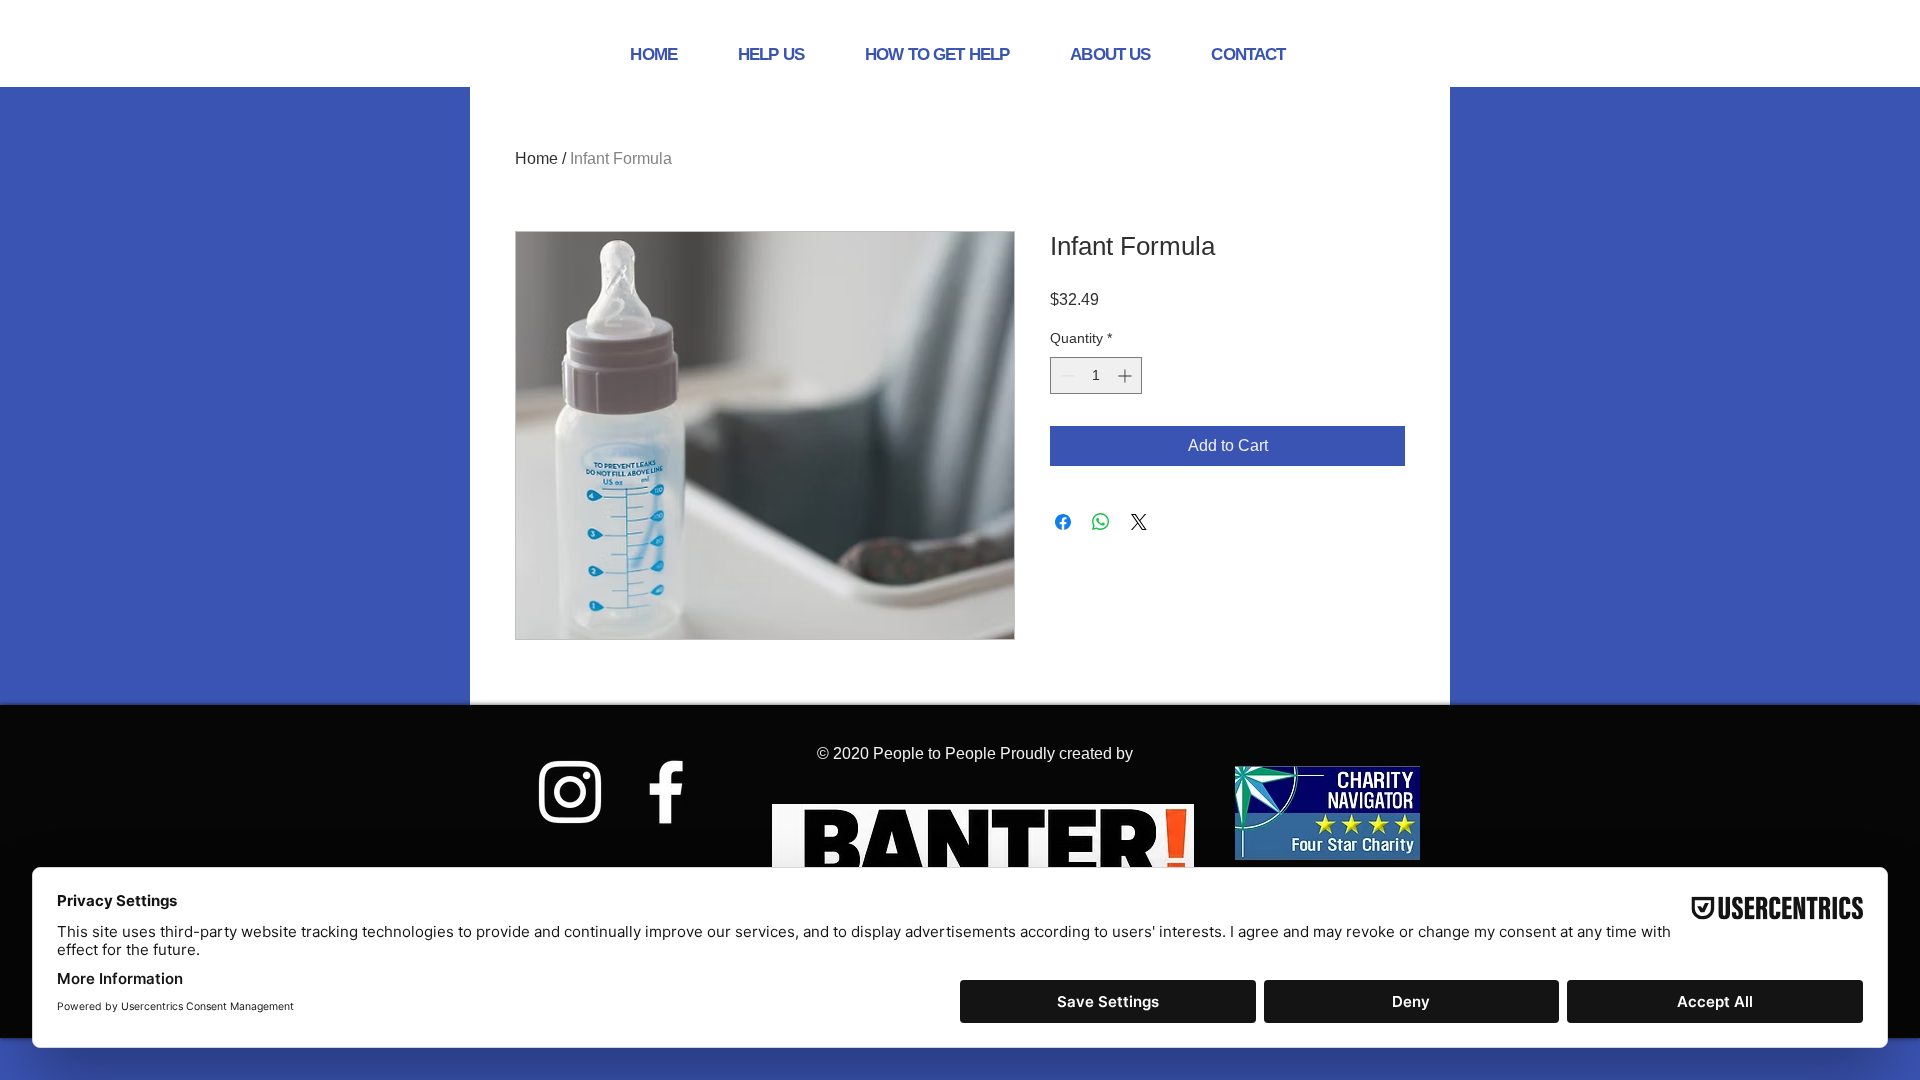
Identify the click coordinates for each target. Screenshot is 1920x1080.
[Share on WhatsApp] (1101, 522)
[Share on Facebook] (1063, 522)
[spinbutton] (1096, 375)
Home (536, 158)
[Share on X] (1139, 522)
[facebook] (666, 792)
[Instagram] (570, 792)
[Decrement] (1065, 375)
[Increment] (1126, 375)
